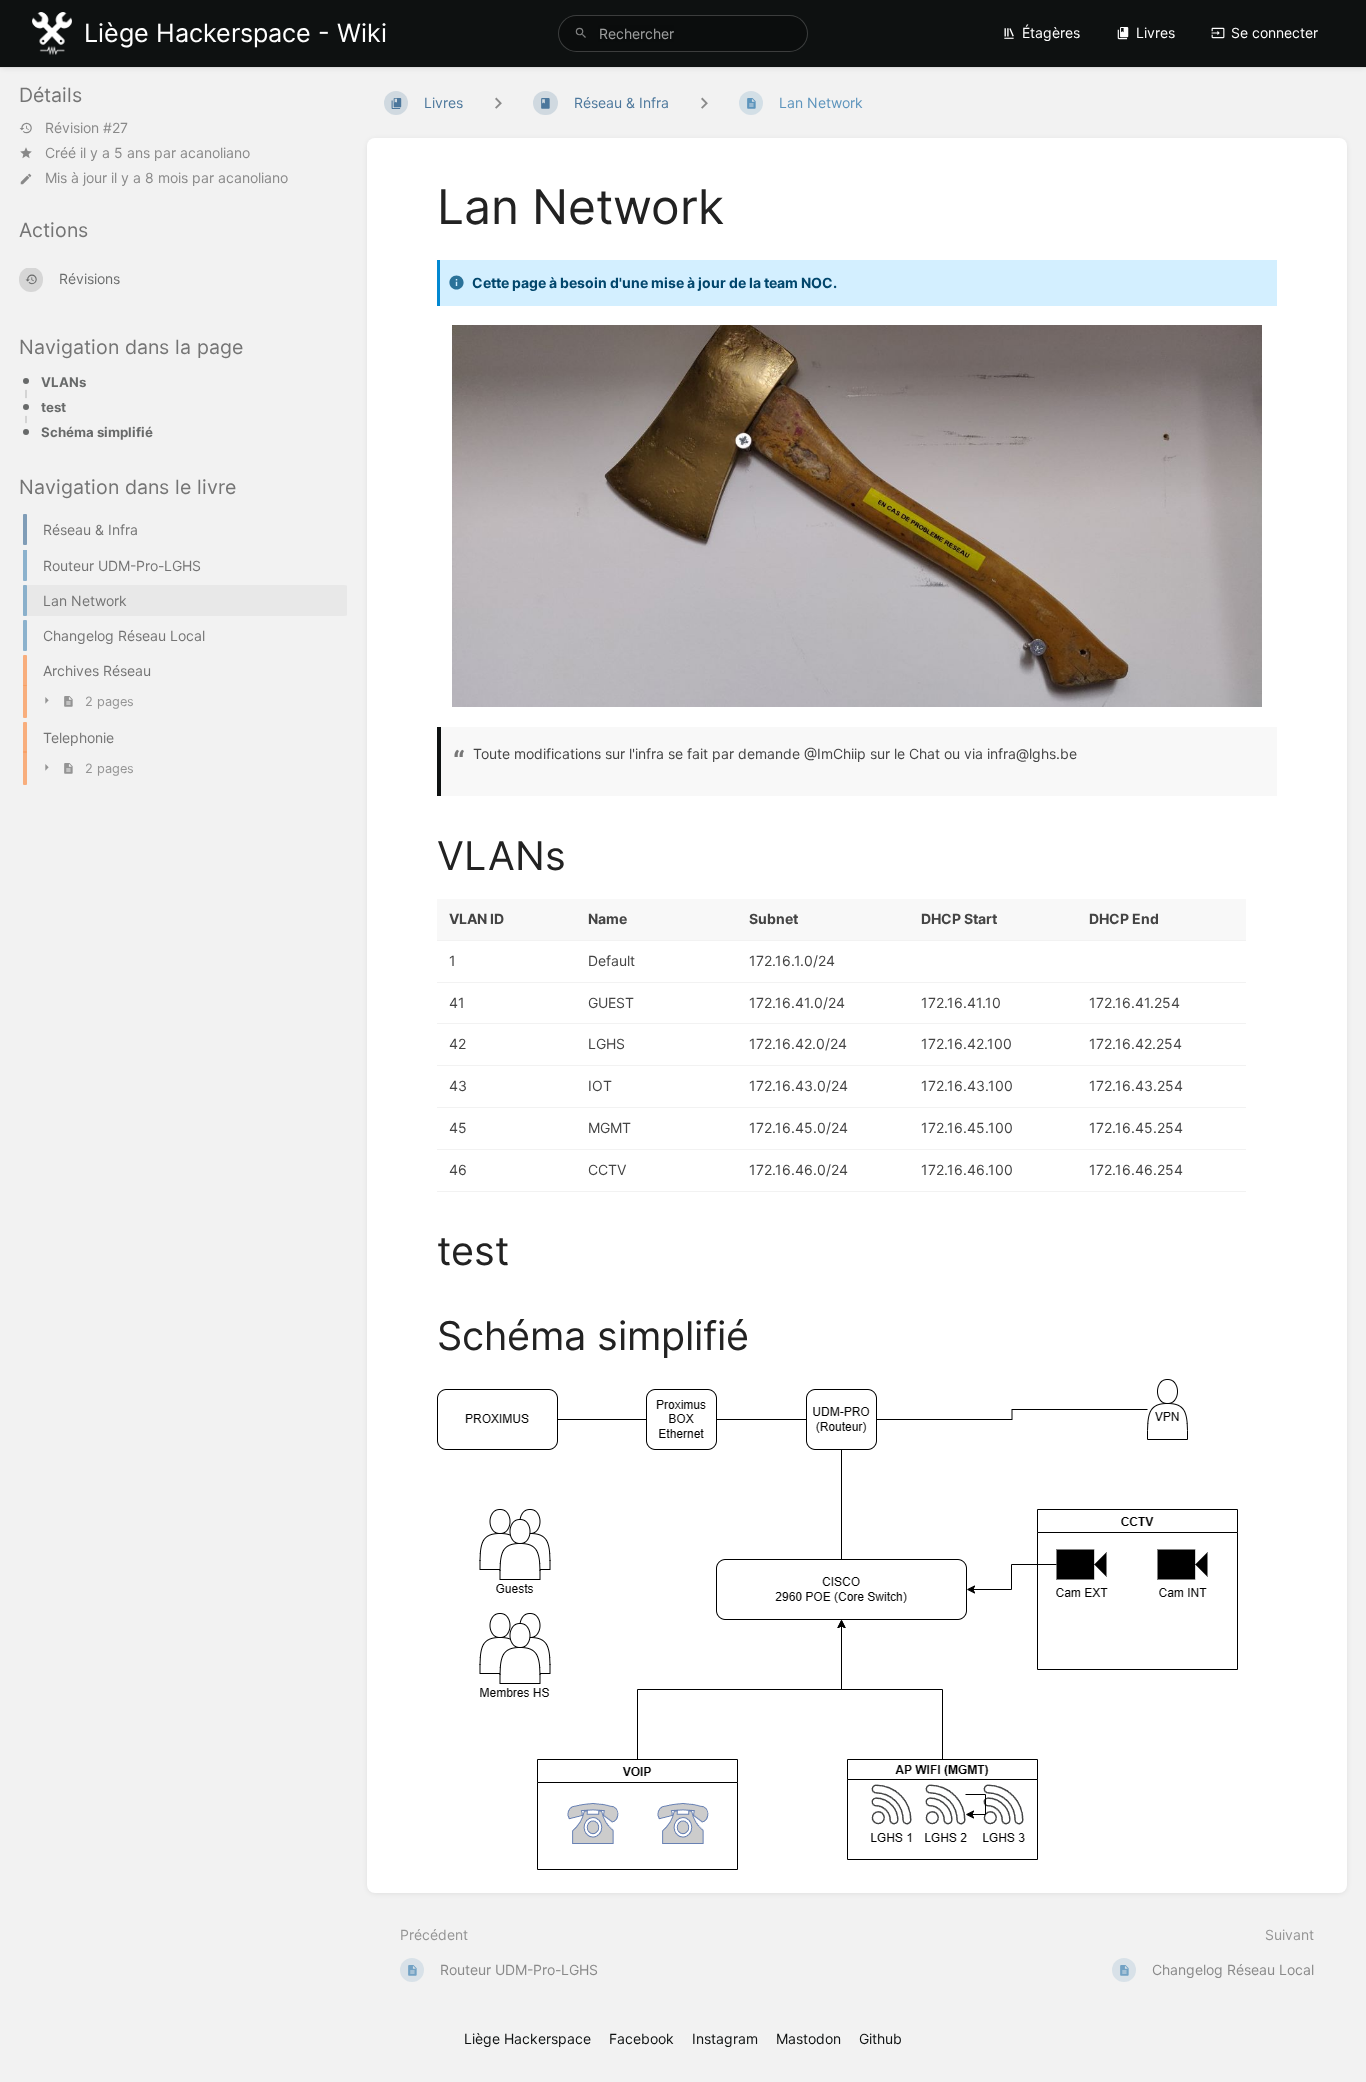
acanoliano (215, 152)
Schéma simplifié (97, 432)
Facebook (641, 2038)
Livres (1155, 32)
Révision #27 (86, 128)
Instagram (725, 2038)
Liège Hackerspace (527, 2038)
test (53, 407)
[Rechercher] (581, 33)
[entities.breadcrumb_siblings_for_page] (704, 102)
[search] (683, 33)
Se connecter (1274, 32)
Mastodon (808, 2038)
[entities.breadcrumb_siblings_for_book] (498, 102)
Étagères (1051, 32)
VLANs (63, 382)
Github (880, 2038)
